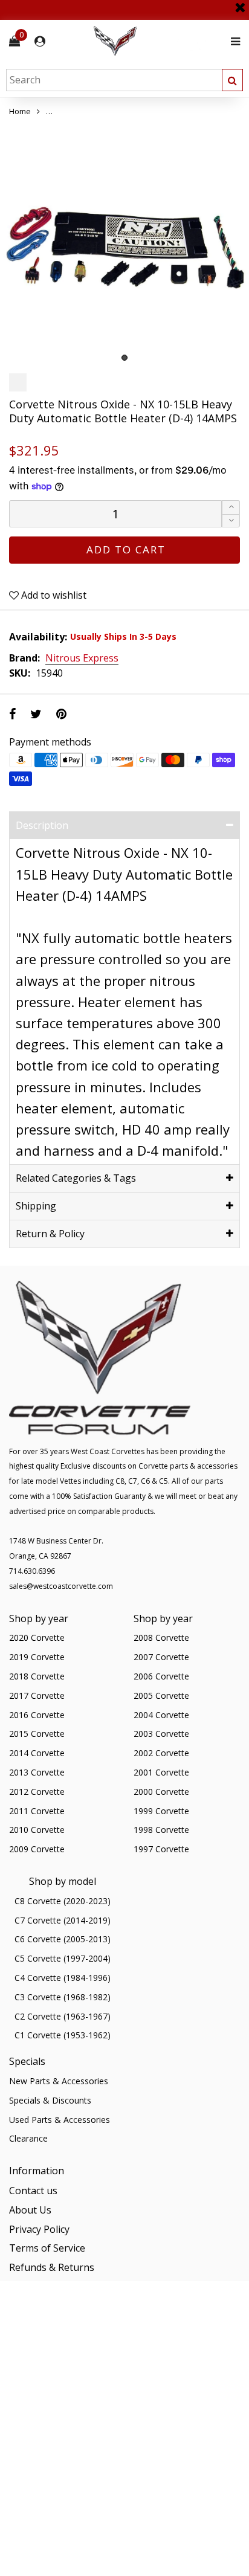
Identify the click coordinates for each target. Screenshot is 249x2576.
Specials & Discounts (50, 2100)
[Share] (12, 714)
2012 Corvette (37, 1792)
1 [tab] (124, 358)
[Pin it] (61, 714)
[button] (231, 521)
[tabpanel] (124, 243)
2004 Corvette (161, 1715)
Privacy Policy (39, 2229)
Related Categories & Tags (76, 1178)
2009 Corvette (37, 1849)
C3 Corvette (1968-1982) (63, 1997)
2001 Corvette (161, 1772)
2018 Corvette (37, 1676)
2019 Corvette (37, 1657)
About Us (30, 2210)
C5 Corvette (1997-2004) (63, 1958)
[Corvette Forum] (158, 41)
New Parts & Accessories (59, 2081)
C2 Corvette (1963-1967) (63, 2016)
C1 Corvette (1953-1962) (63, 2035)
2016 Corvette (37, 1715)
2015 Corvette (37, 1734)
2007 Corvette (161, 1657)
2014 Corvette (37, 1753)
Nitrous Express (82, 658)
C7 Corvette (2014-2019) (63, 1920)
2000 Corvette (161, 1792)
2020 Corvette (37, 1637)
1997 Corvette (161, 1849)
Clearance (28, 2138)
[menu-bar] (232, 41)
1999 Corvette (161, 1811)
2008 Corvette (161, 1637)
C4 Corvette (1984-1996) (63, 1978)
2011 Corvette (37, 1811)
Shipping (36, 1206)
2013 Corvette (37, 1772)
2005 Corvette (161, 1695)
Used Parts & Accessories (60, 2120)
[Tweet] (36, 714)
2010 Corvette (37, 1830)
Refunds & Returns (52, 2267)
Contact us (33, 2191)
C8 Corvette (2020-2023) (63, 1901)
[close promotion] (240, 3)
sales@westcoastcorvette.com (61, 1586)
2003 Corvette (161, 1734)
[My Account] (40, 41)
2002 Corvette (161, 1753)
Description (42, 825)
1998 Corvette (161, 1830)
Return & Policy (50, 1234)
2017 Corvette (37, 1695)
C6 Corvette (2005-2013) (63, 1939)
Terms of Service (47, 2248)
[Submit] (232, 80)
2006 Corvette (161, 1676)
